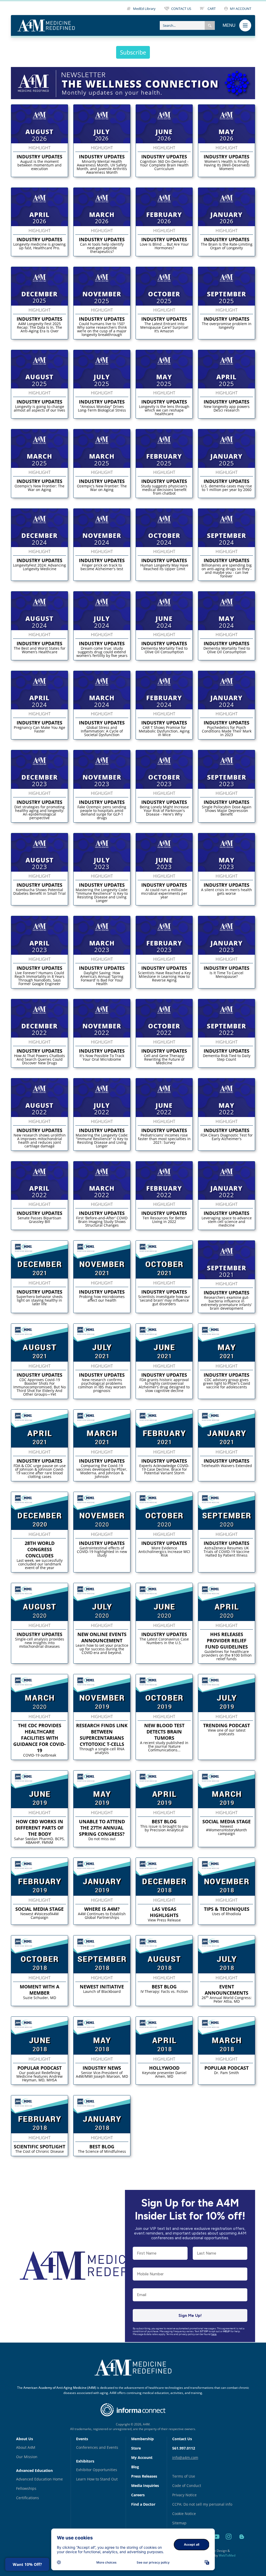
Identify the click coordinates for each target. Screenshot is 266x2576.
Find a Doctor (143, 2504)
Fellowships (26, 2488)
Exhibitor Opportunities (97, 2470)
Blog (135, 2467)
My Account (142, 2457)
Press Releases (144, 2476)
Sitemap (179, 2523)
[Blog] (242, 2543)
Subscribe (133, 52)
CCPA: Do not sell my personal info (202, 2504)
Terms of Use (184, 2476)
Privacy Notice (184, 2495)
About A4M (26, 2447)
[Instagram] (230, 2543)
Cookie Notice (184, 2514)
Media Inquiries (145, 2486)
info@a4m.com (185, 2457)
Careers (138, 2495)
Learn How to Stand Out (97, 2479)
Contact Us (182, 2439)
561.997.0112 (184, 2448)
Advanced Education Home (39, 2479)
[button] (210, 25)
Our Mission (27, 2457)
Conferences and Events (97, 2447)
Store (136, 2448)
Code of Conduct (187, 2486)
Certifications (28, 2498)
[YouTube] (217, 2543)
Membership (142, 2439)
